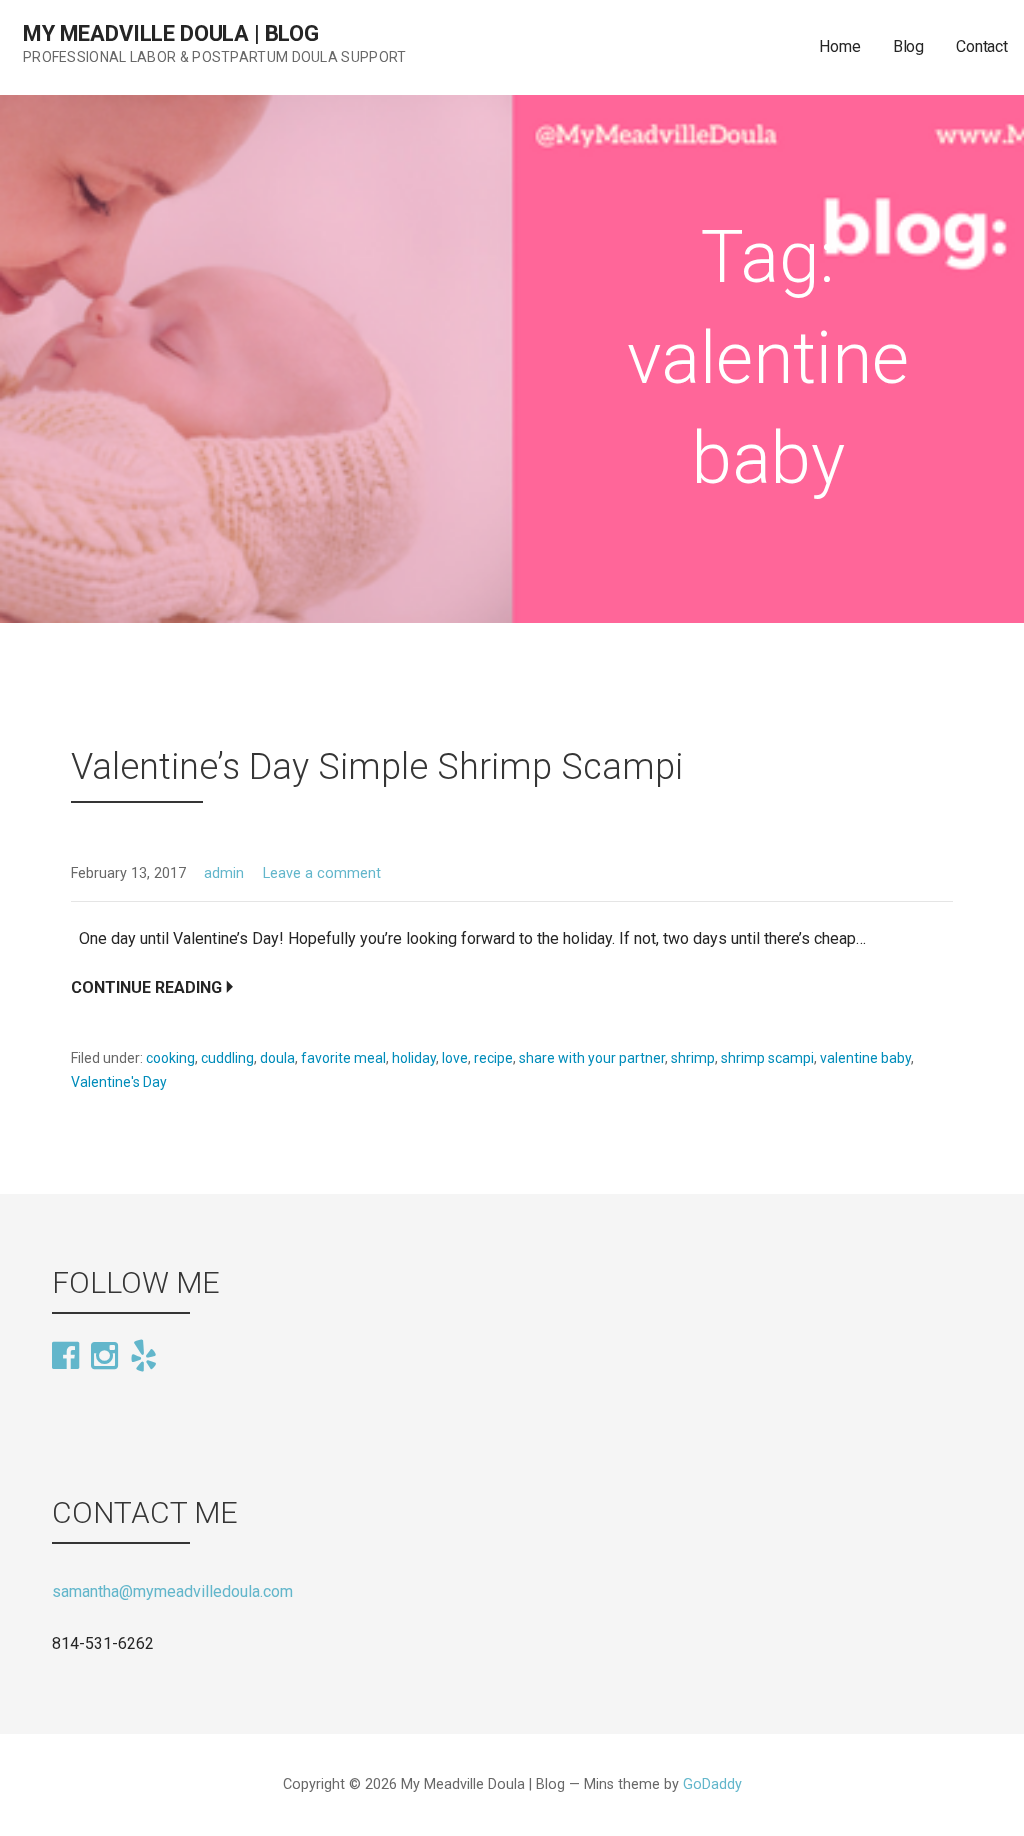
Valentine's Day (119, 1082)
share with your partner (592, 1058)
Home (839, 46)
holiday (414, 1058)
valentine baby (865, 1058)
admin (224, 873)
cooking (170, 1058)
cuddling (227, 1058)
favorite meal (343, 1058)
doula (277, 1058)
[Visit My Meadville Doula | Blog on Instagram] (104, 1357)
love (455, 1058)
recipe (493, 1058)
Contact (982, 46)
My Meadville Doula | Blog (171, 33)
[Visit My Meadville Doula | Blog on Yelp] (143, 1354)
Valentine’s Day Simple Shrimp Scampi (377, 767)
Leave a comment (322, 873)
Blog (908, 46)
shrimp (693, 1058)
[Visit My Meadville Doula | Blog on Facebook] (65, 1357)
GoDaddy (712, 1784)
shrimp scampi (767, 1058)
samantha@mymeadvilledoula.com (172, 1591)
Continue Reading (146, 987)
